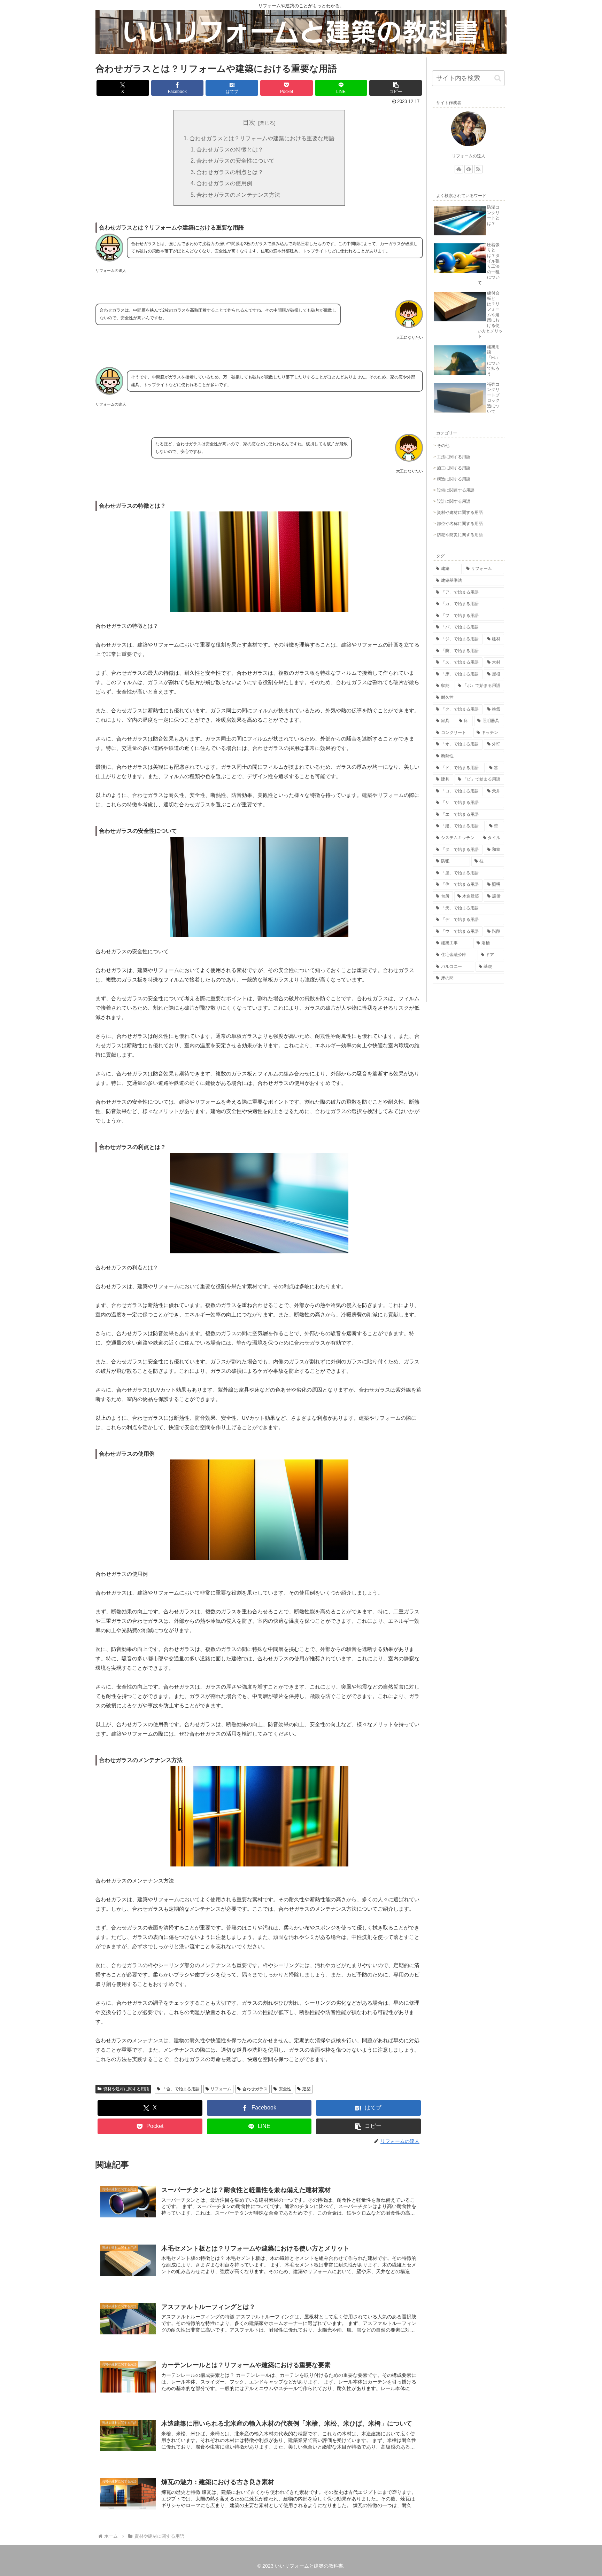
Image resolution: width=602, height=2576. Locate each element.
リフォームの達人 (469, 156)
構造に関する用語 (454, 479)
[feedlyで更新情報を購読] (469, 169)
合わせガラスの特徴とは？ (230, 149)
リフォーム (221, 2089)
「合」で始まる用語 (181, 2089)
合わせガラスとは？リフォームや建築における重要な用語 (262, 138)
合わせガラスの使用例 (224, 183)
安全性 (285, 2089)
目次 (249, 123)
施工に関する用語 (454, 468)
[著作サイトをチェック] (459, 169)
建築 (307, 2089)
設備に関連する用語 (456, 490)
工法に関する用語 (454, 457)
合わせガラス (255, 2089)
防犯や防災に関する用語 (460, 535)
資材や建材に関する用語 (126, 2089)
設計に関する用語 (454, 501)
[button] (395, 88)
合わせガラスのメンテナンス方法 (238, 195)
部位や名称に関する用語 (460, 524)
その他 (443, 446)
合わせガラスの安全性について (236, 160)
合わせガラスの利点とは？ (230, 172)
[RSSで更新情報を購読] (478, 169)
